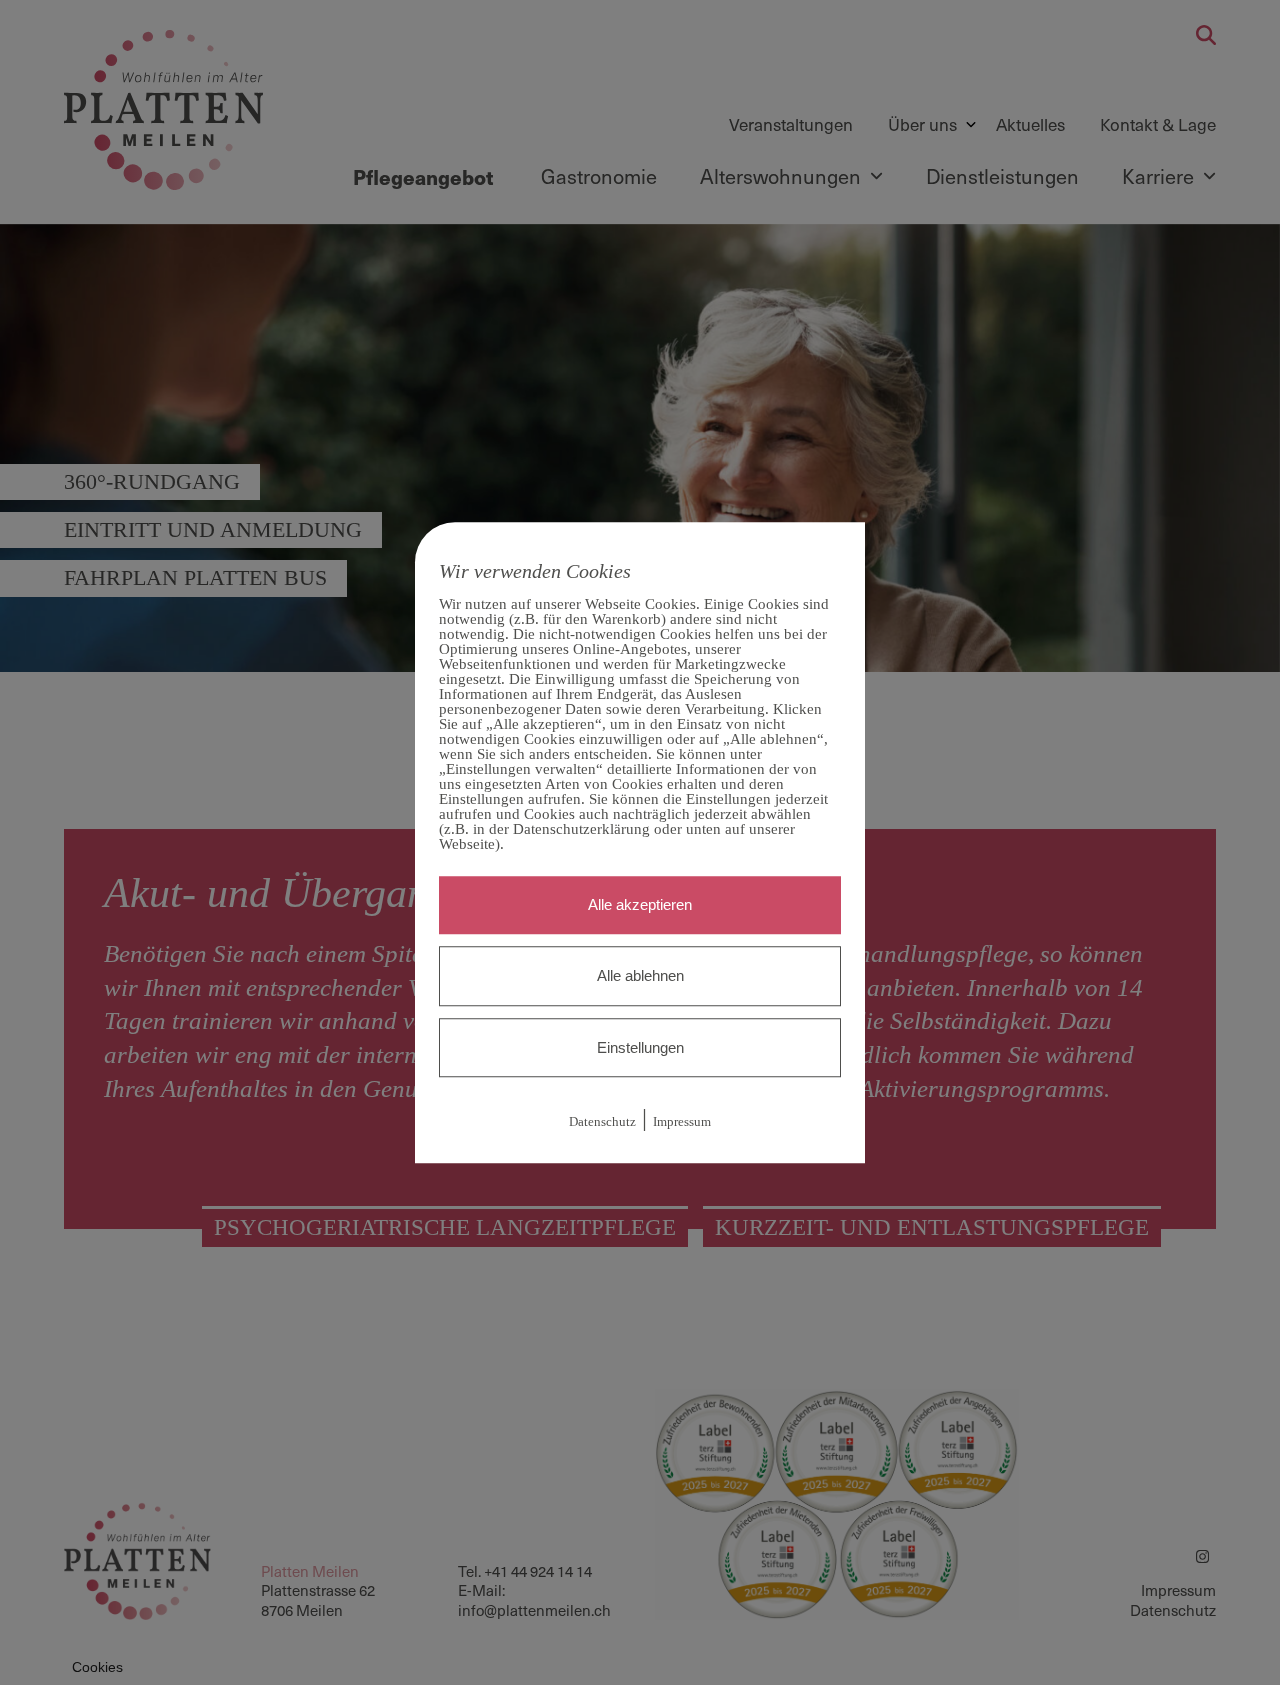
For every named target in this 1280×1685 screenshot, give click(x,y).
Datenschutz (602, 1122)
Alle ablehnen (640, 975)
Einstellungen (640, 1047)
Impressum (682, 1122)
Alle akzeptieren (640, 904)
